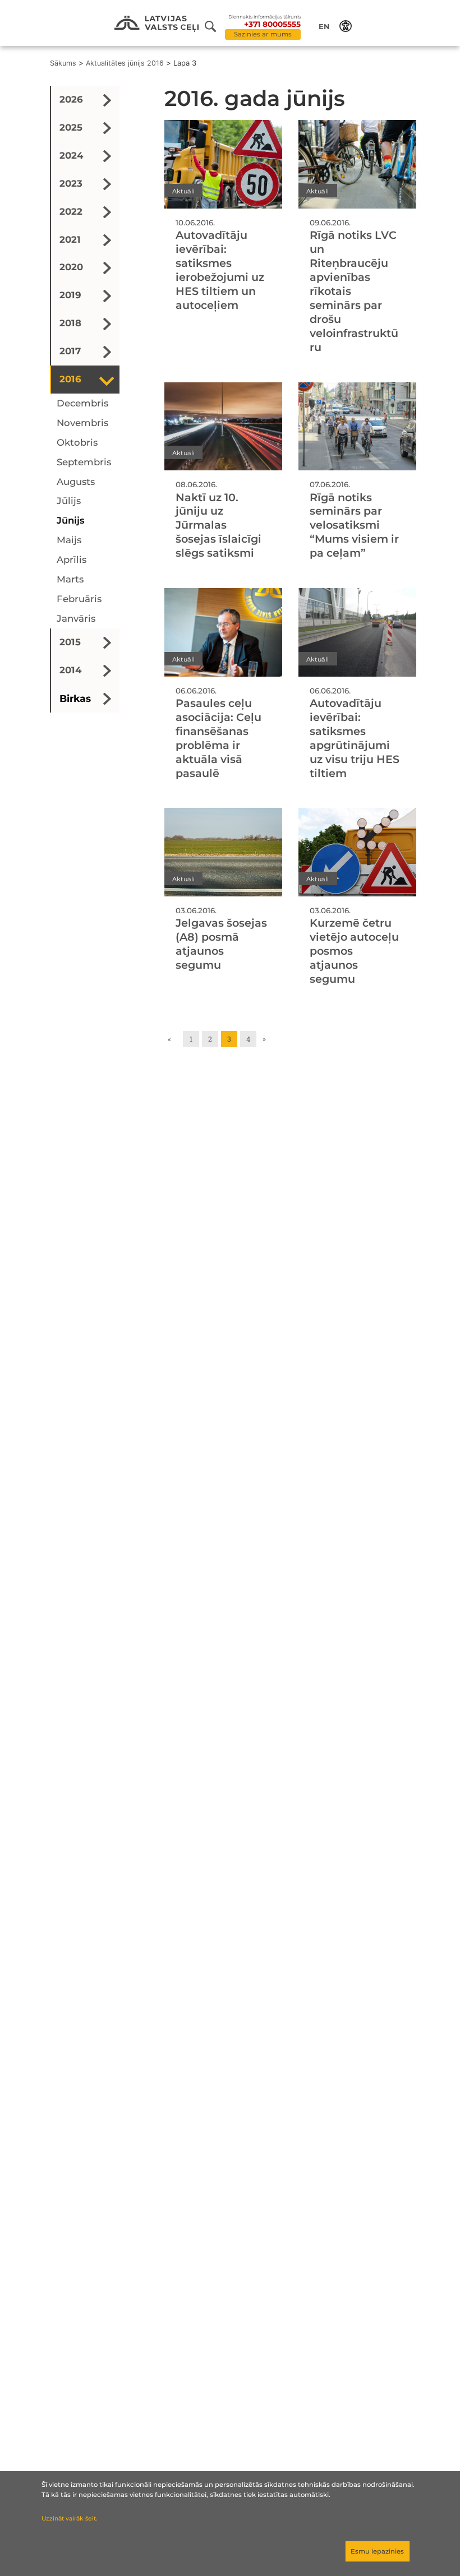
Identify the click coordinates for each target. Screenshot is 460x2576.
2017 (70, 351)
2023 (71, 183)
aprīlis (72, 559)
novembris (82, 423)
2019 (70, 295)
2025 (71, 127)
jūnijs (71, 520)
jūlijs (69, 501)
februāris (79, 599)
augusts (76, 482)
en (324, 26)
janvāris (76, 618)
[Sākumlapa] (157, 24)
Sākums (63, 63)
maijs (69, 540)
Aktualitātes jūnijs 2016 (125, 63)
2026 (71, 99)
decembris (82, 403)
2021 (70, 239)
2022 (71, 211)
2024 (71, 155)
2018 (70, 323)
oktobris (77, 442)
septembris (84, 462)
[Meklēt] (215, 26)
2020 (71, 267)
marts (70, 579)
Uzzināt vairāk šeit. (69, 2519)
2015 (70, 642)
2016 (70, 379)
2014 (70, 670)
